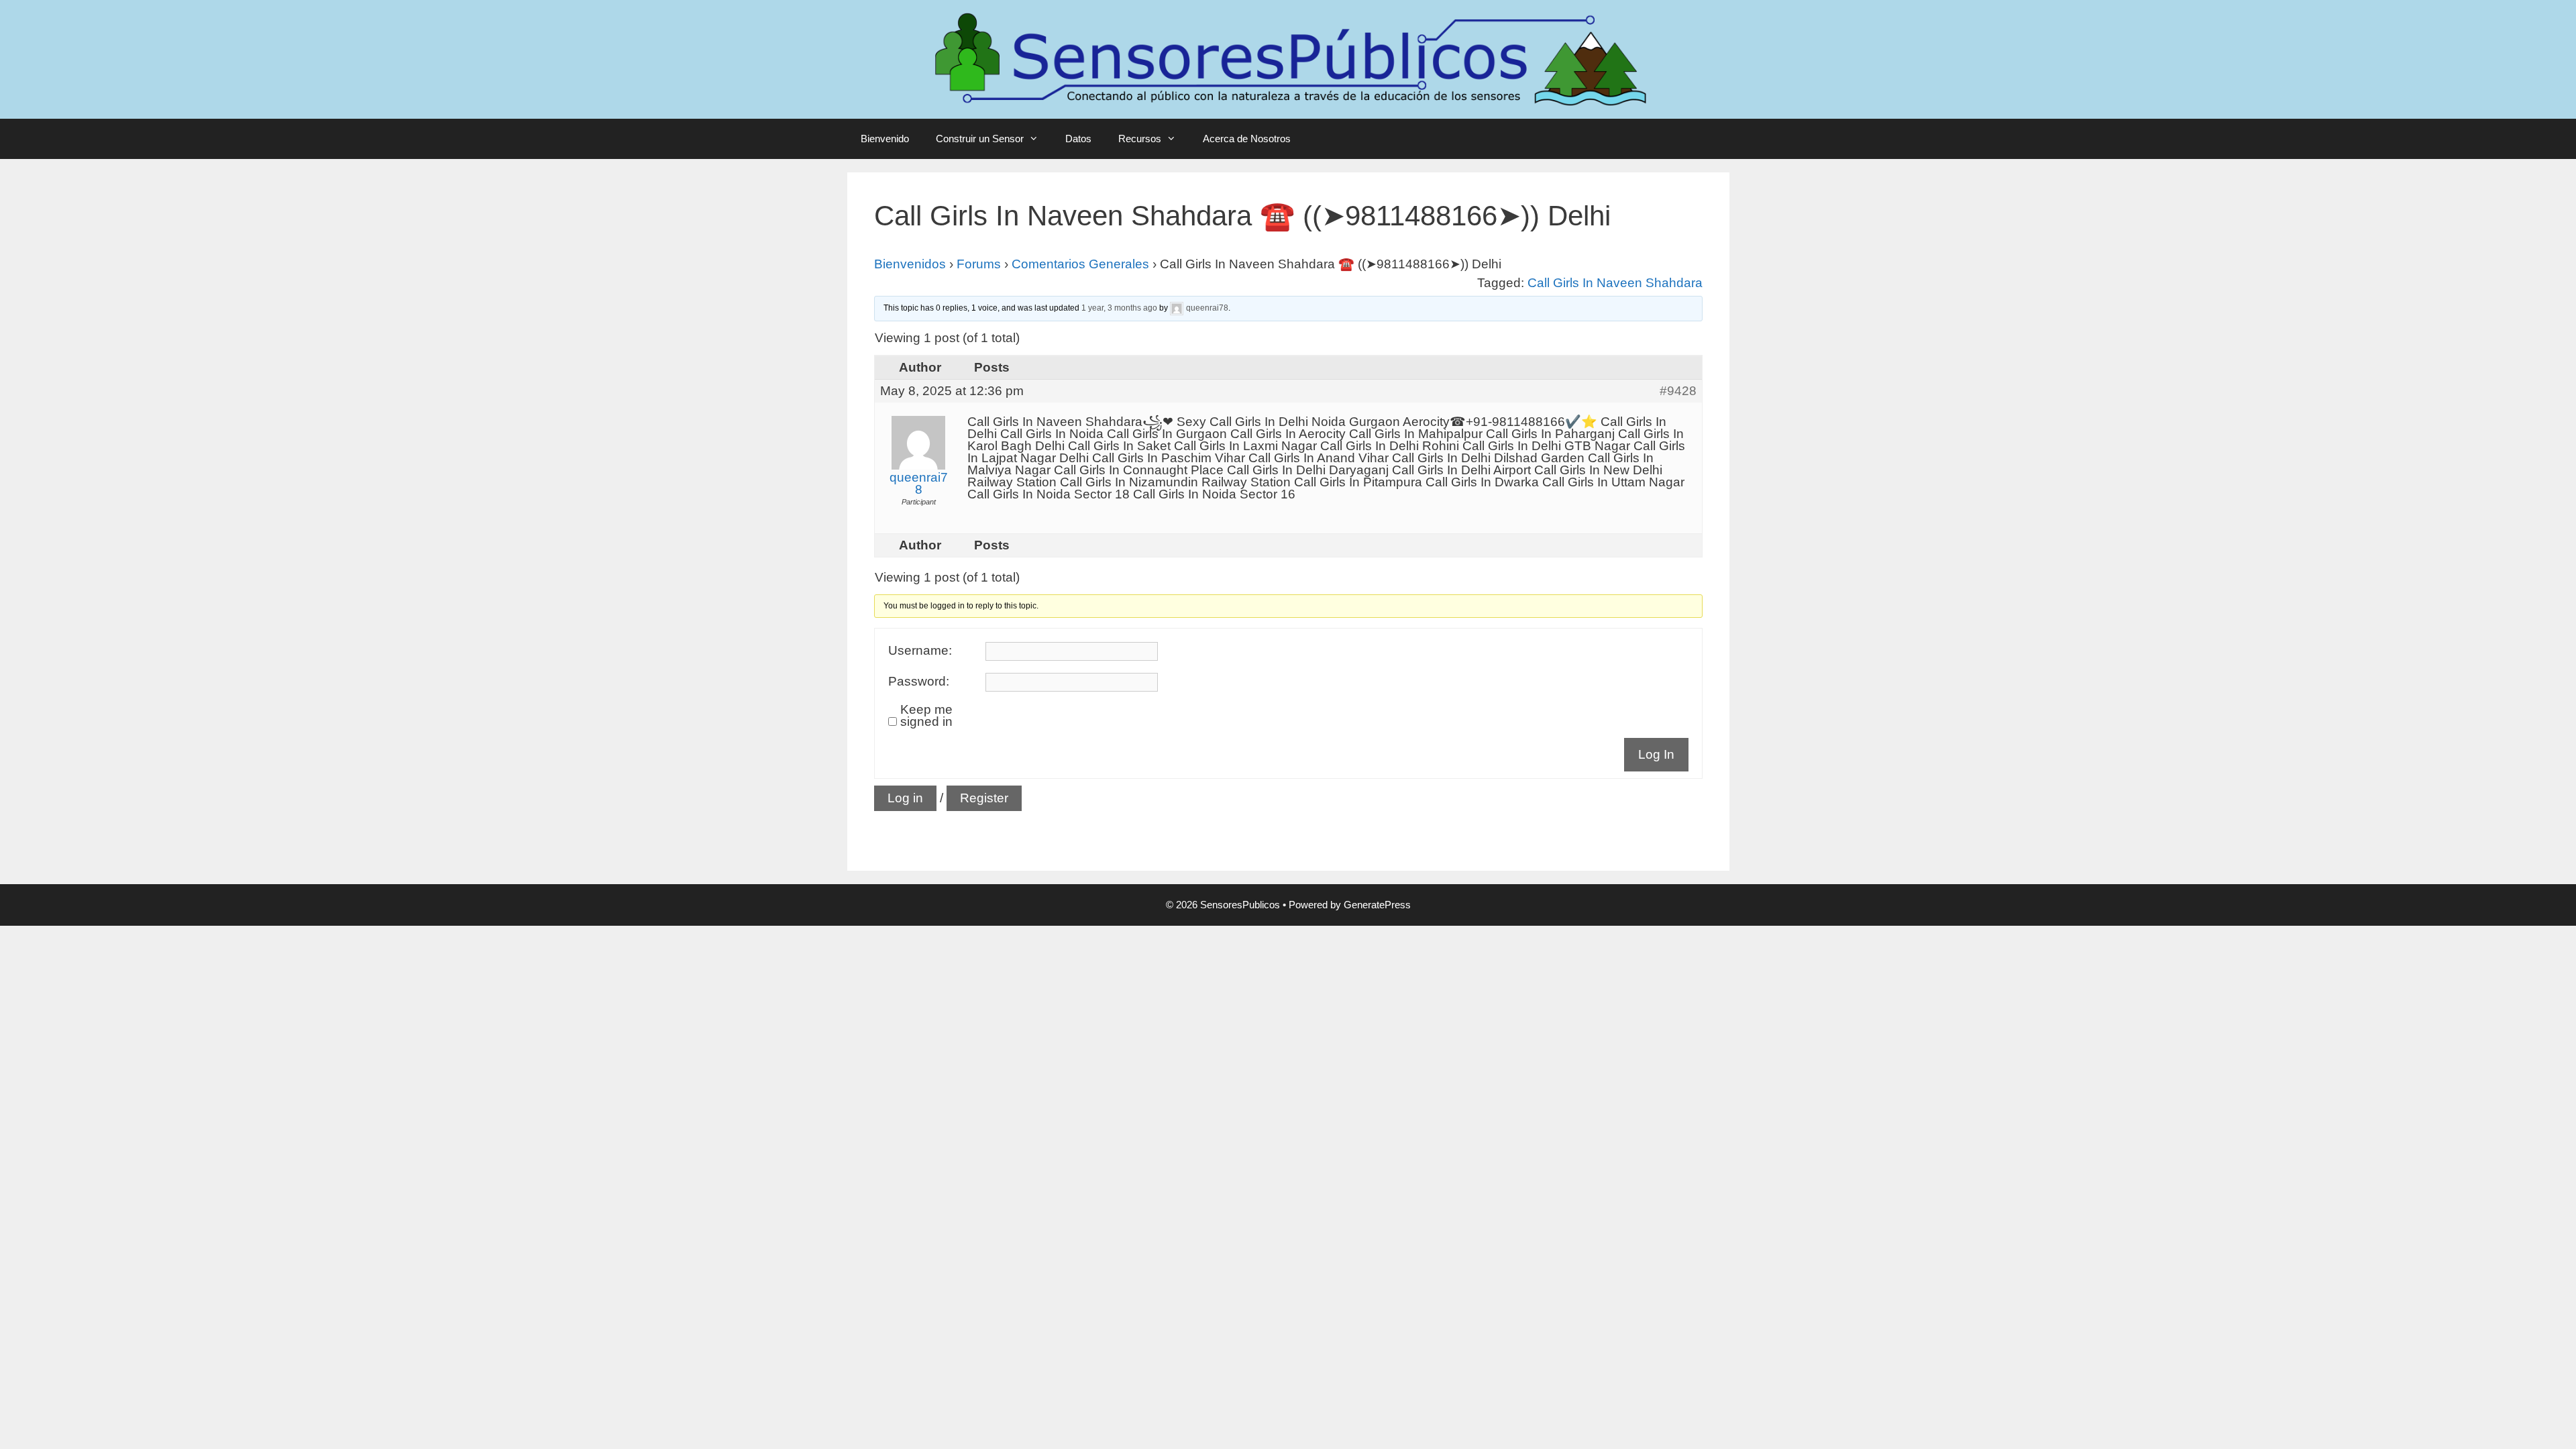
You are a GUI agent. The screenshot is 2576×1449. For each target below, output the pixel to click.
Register (984, 798)
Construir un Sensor (980, 139)
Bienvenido (885, 139)
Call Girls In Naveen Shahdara (1615, 283)
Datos (1078, 139)
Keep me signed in (926, 716)
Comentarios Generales (1080, 264)
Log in (905, 798)
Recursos (1140, 139)
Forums (979, 264)
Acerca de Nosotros (1247, 139)
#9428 (1678, 391)
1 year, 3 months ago (1119, 308)
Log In (1656, 754)
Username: (920, 651)
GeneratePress (1377, 905)
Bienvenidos (910, 264)
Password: (919, 682)
